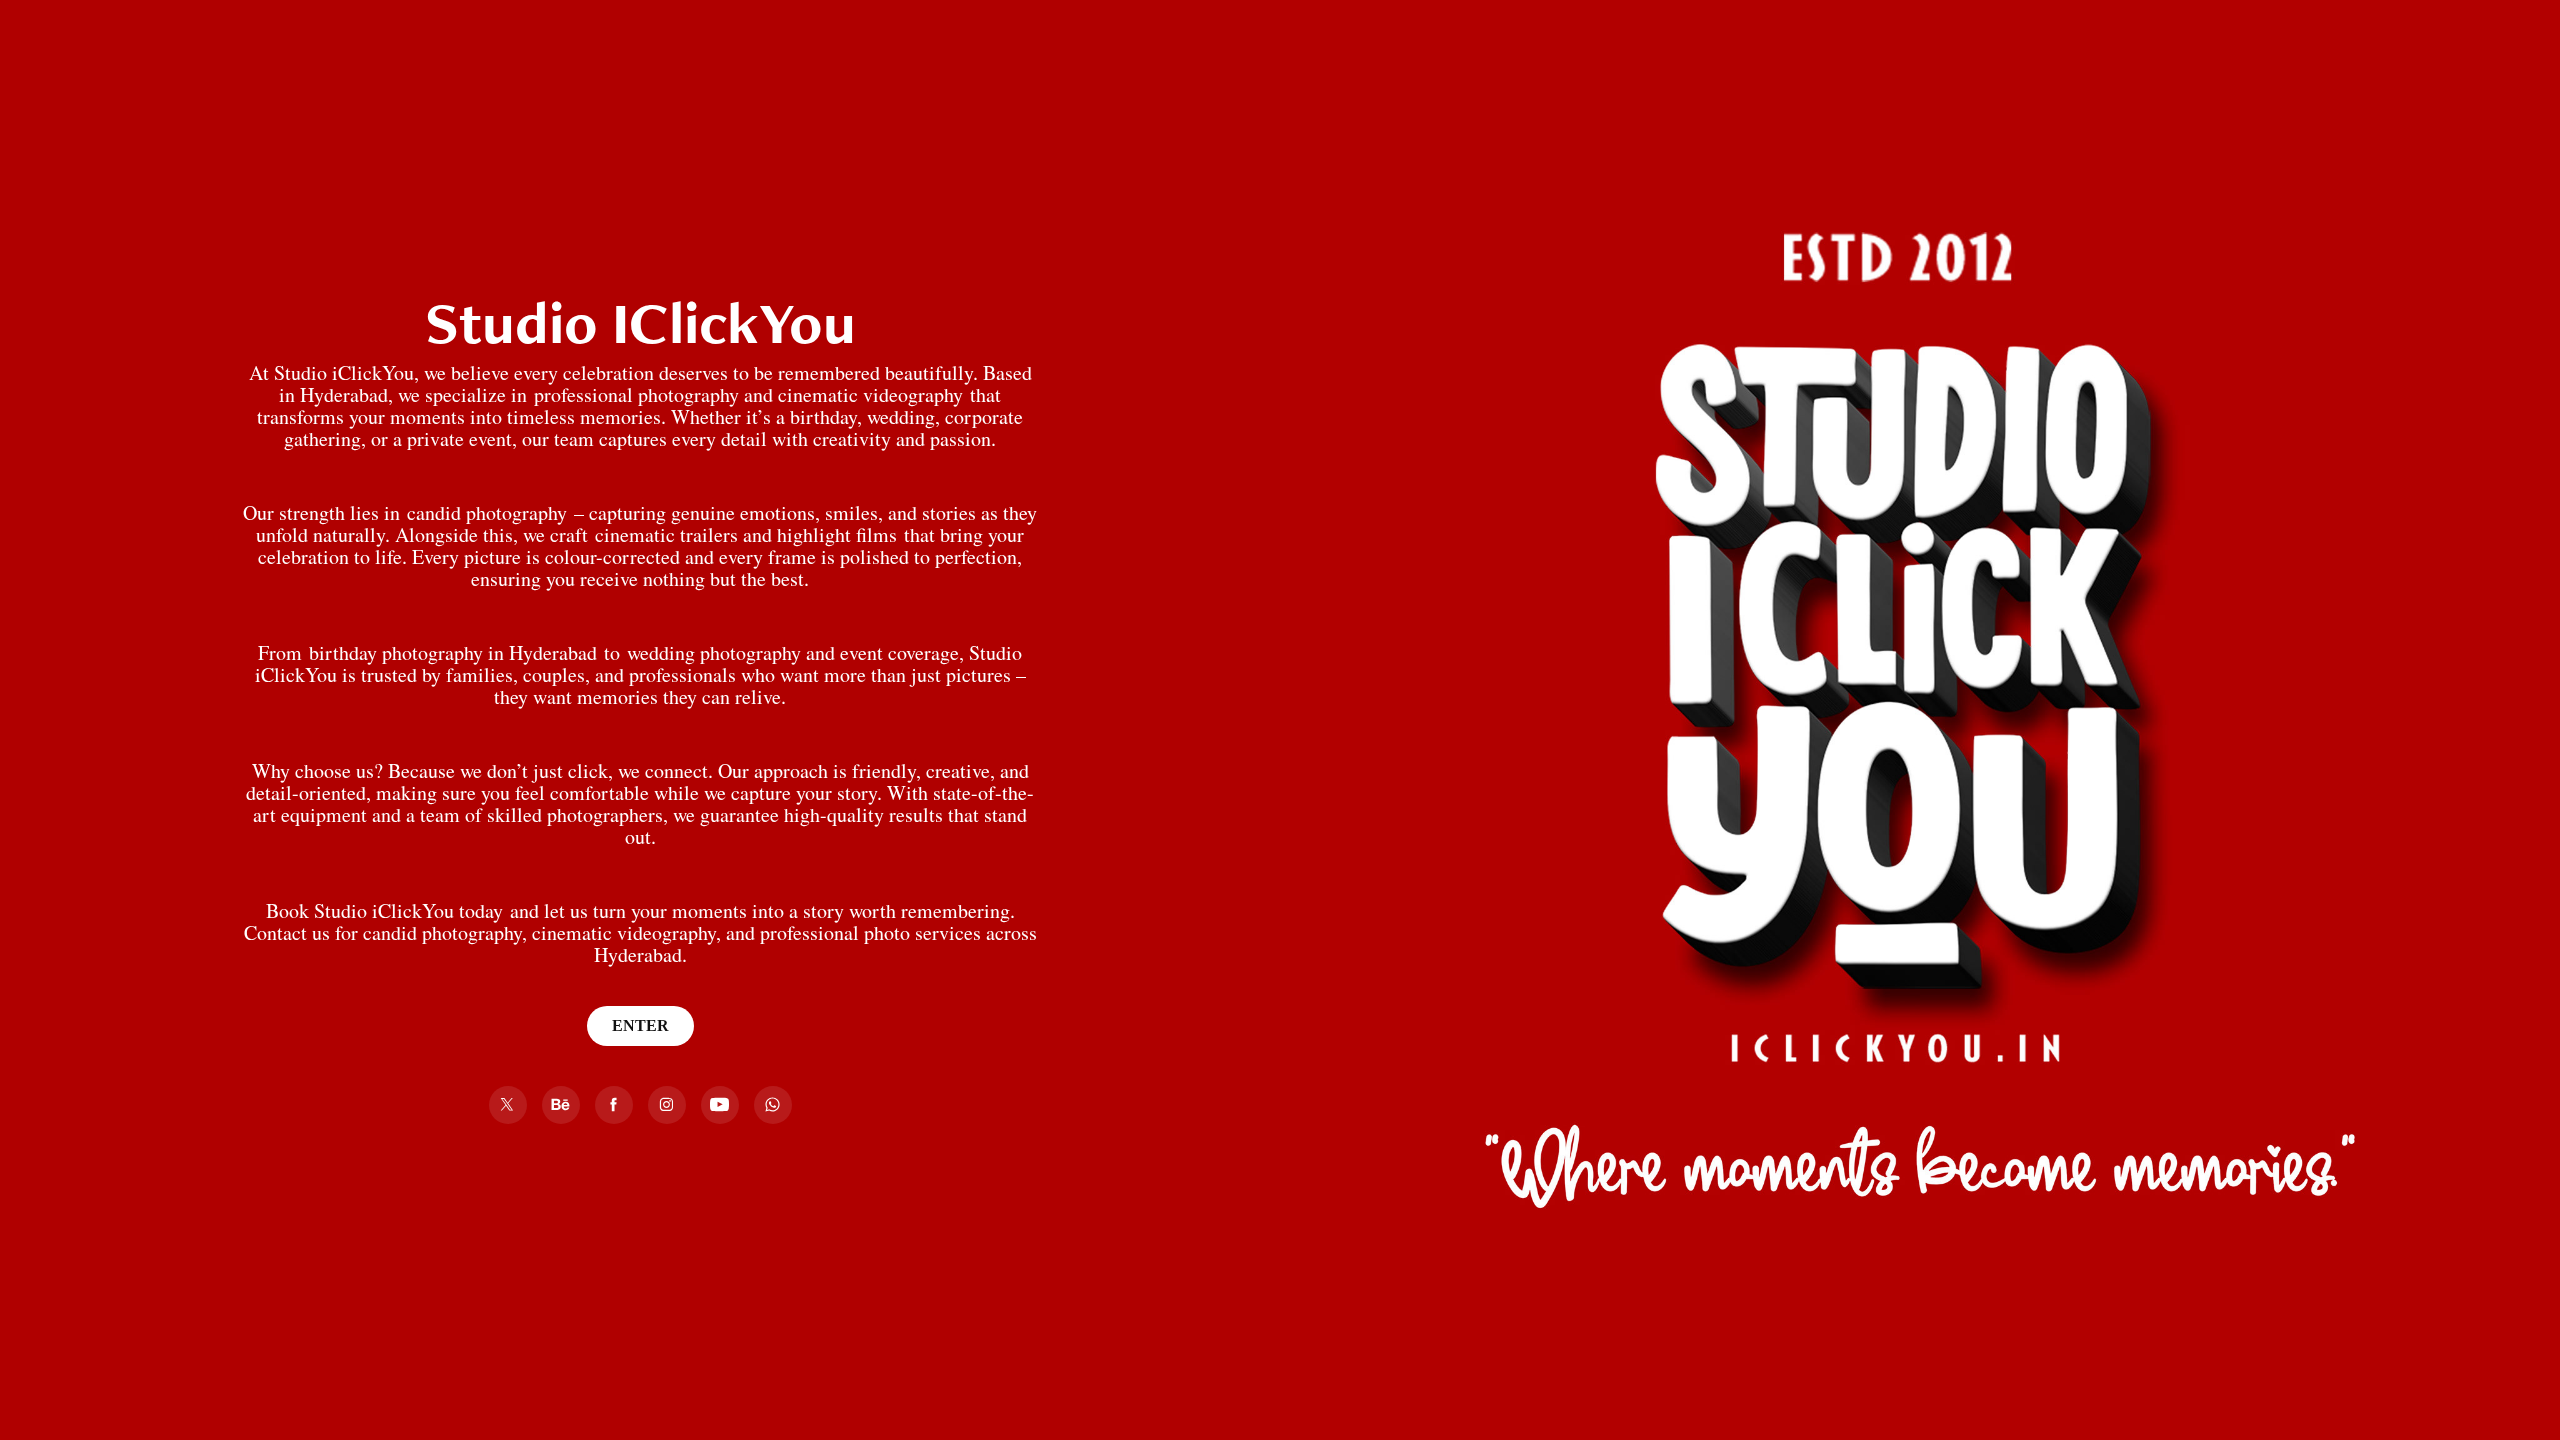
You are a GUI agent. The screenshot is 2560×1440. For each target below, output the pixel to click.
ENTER (640, 1025)
